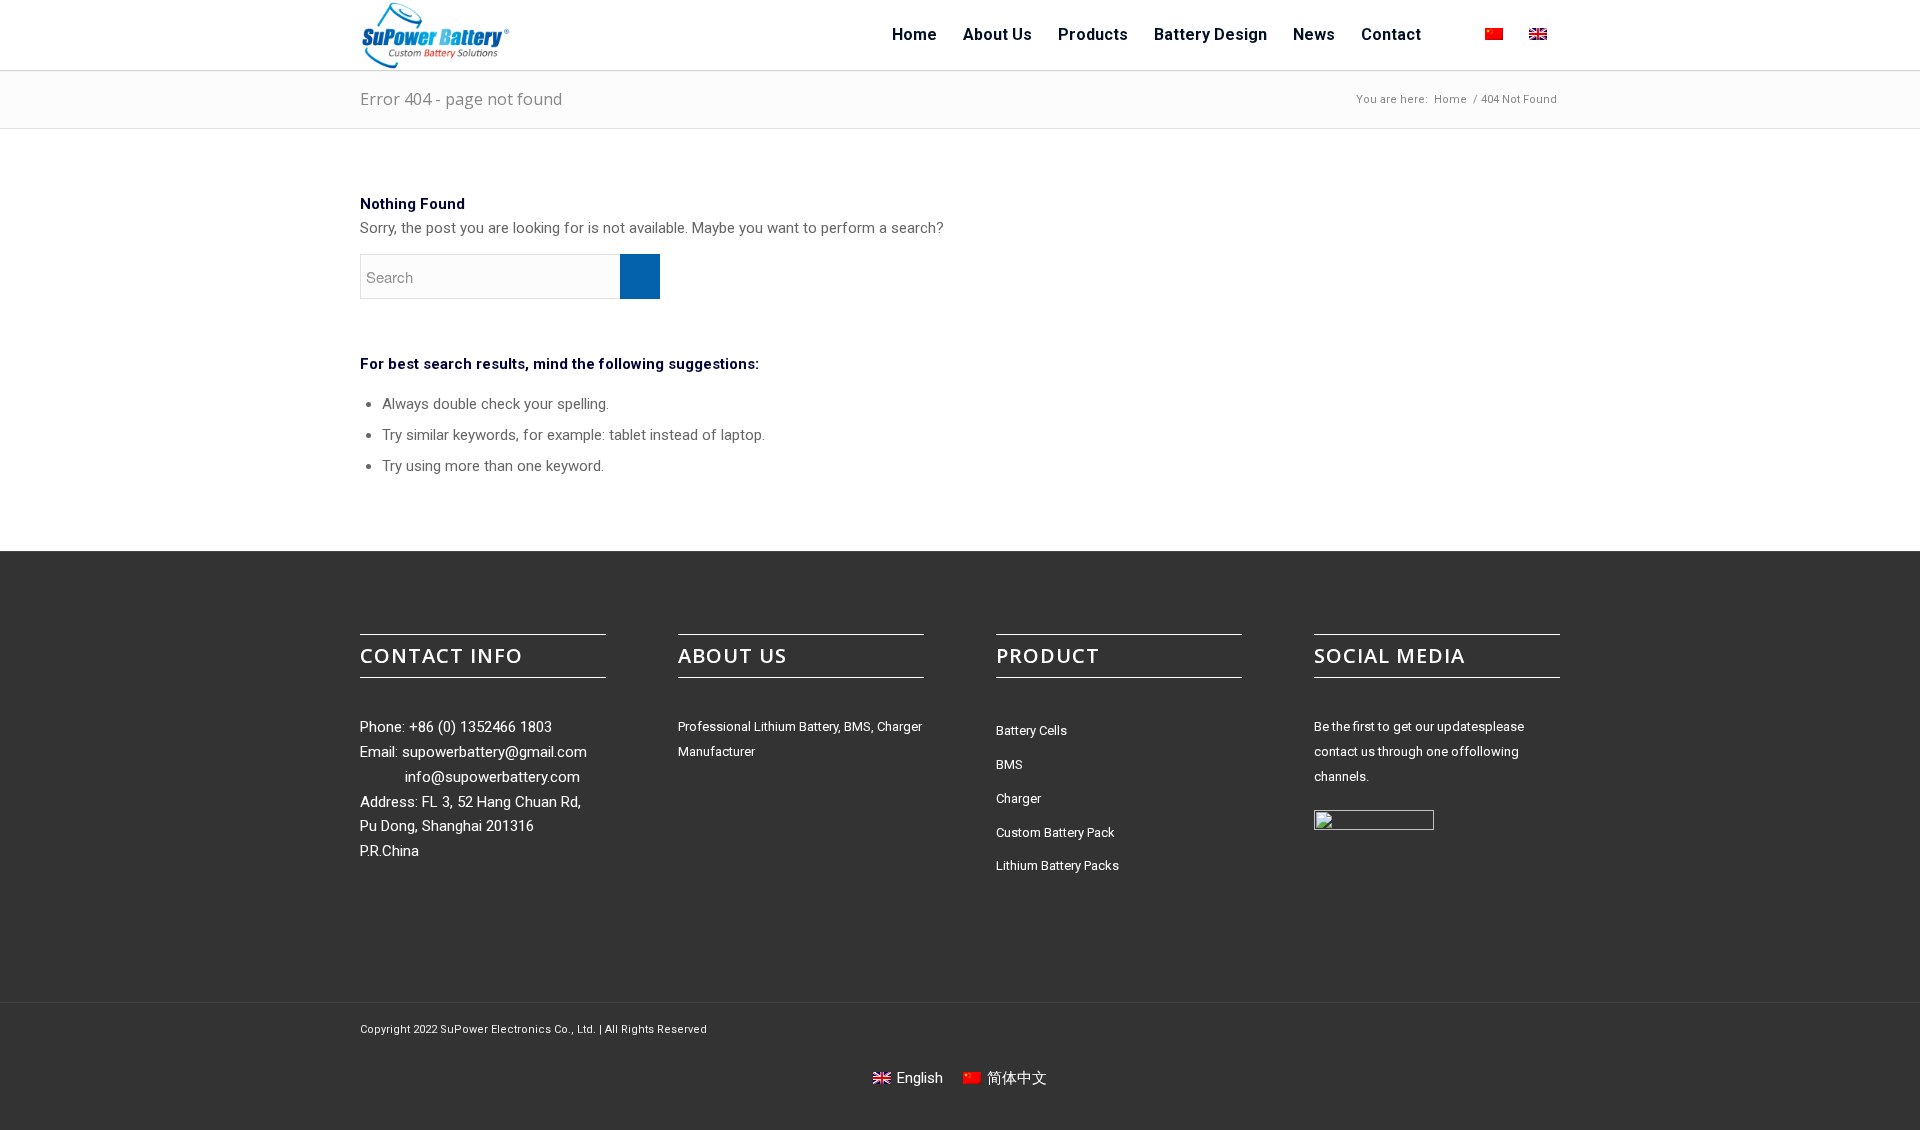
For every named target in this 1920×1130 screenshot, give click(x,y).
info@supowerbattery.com (492, 777)
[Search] (1453, 35)
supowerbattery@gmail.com (494, 752)
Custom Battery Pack (1055, 832)
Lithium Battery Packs (1057, 865)
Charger (1018, 798)
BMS (1009, 764)
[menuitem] (914, 35)
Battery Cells (1031, 730)
